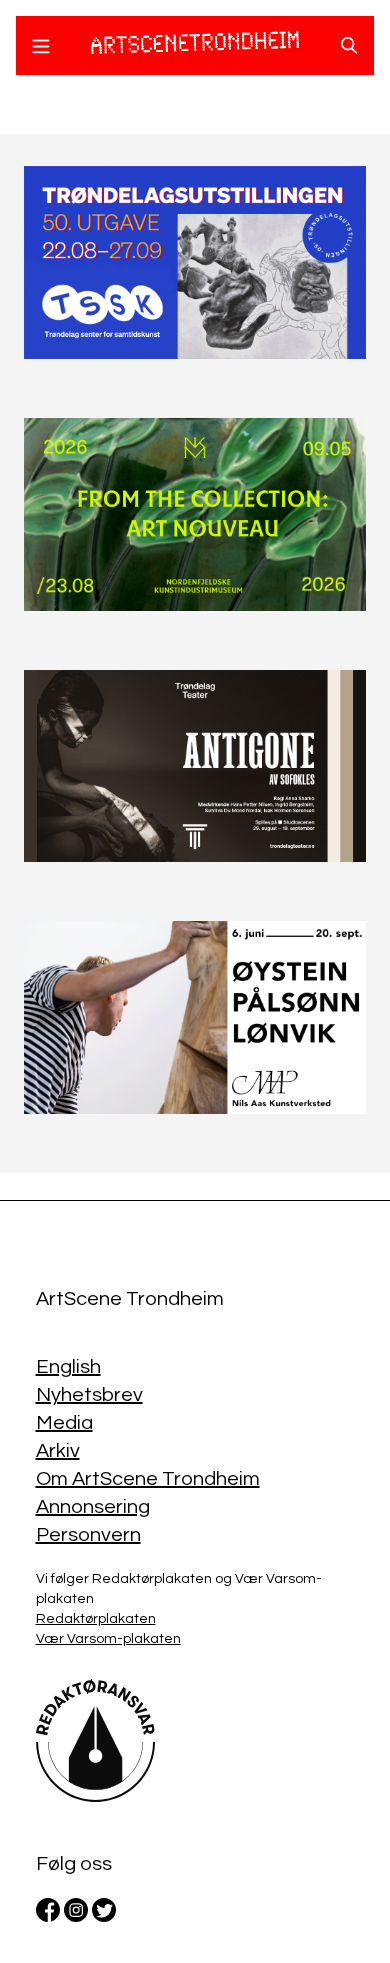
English (68, 1367)
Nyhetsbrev (89, 1395)
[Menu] (41, 49)
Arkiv (58, 1451)
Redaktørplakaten (96, 1619)
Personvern (88, 1535)
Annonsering (93, 1507)
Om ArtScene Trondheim (148, 1479)
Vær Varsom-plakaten (108, 1639)
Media (64, 1423)
